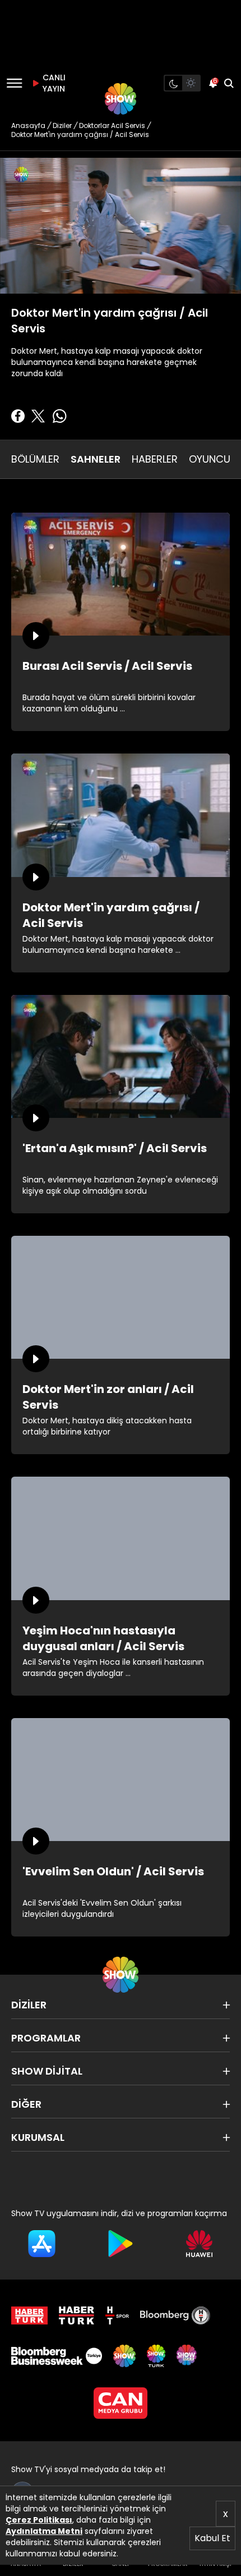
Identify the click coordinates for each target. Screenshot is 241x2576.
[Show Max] (188, 2356)
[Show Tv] (121, 99)
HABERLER (155, 459)
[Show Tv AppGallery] (199, 2244)
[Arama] (229, 83)
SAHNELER (96, 459)
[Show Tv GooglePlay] (121, 2244)
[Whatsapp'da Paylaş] (59, 416)
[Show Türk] (156, 2356)
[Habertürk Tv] (77, 2315)
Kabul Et (212, 2538)
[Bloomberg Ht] (175, 2315)
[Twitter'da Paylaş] (38, 416)
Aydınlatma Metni (44, 2531)
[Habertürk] (29, 2315)
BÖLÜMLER (35, 459)
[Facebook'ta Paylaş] (18, 416)
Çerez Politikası (39, 2520)
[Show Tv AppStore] (42, 2244)
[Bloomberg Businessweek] (57, 2356)
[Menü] (14, 83)
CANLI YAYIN (53, 83)
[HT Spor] (117, 2315)
